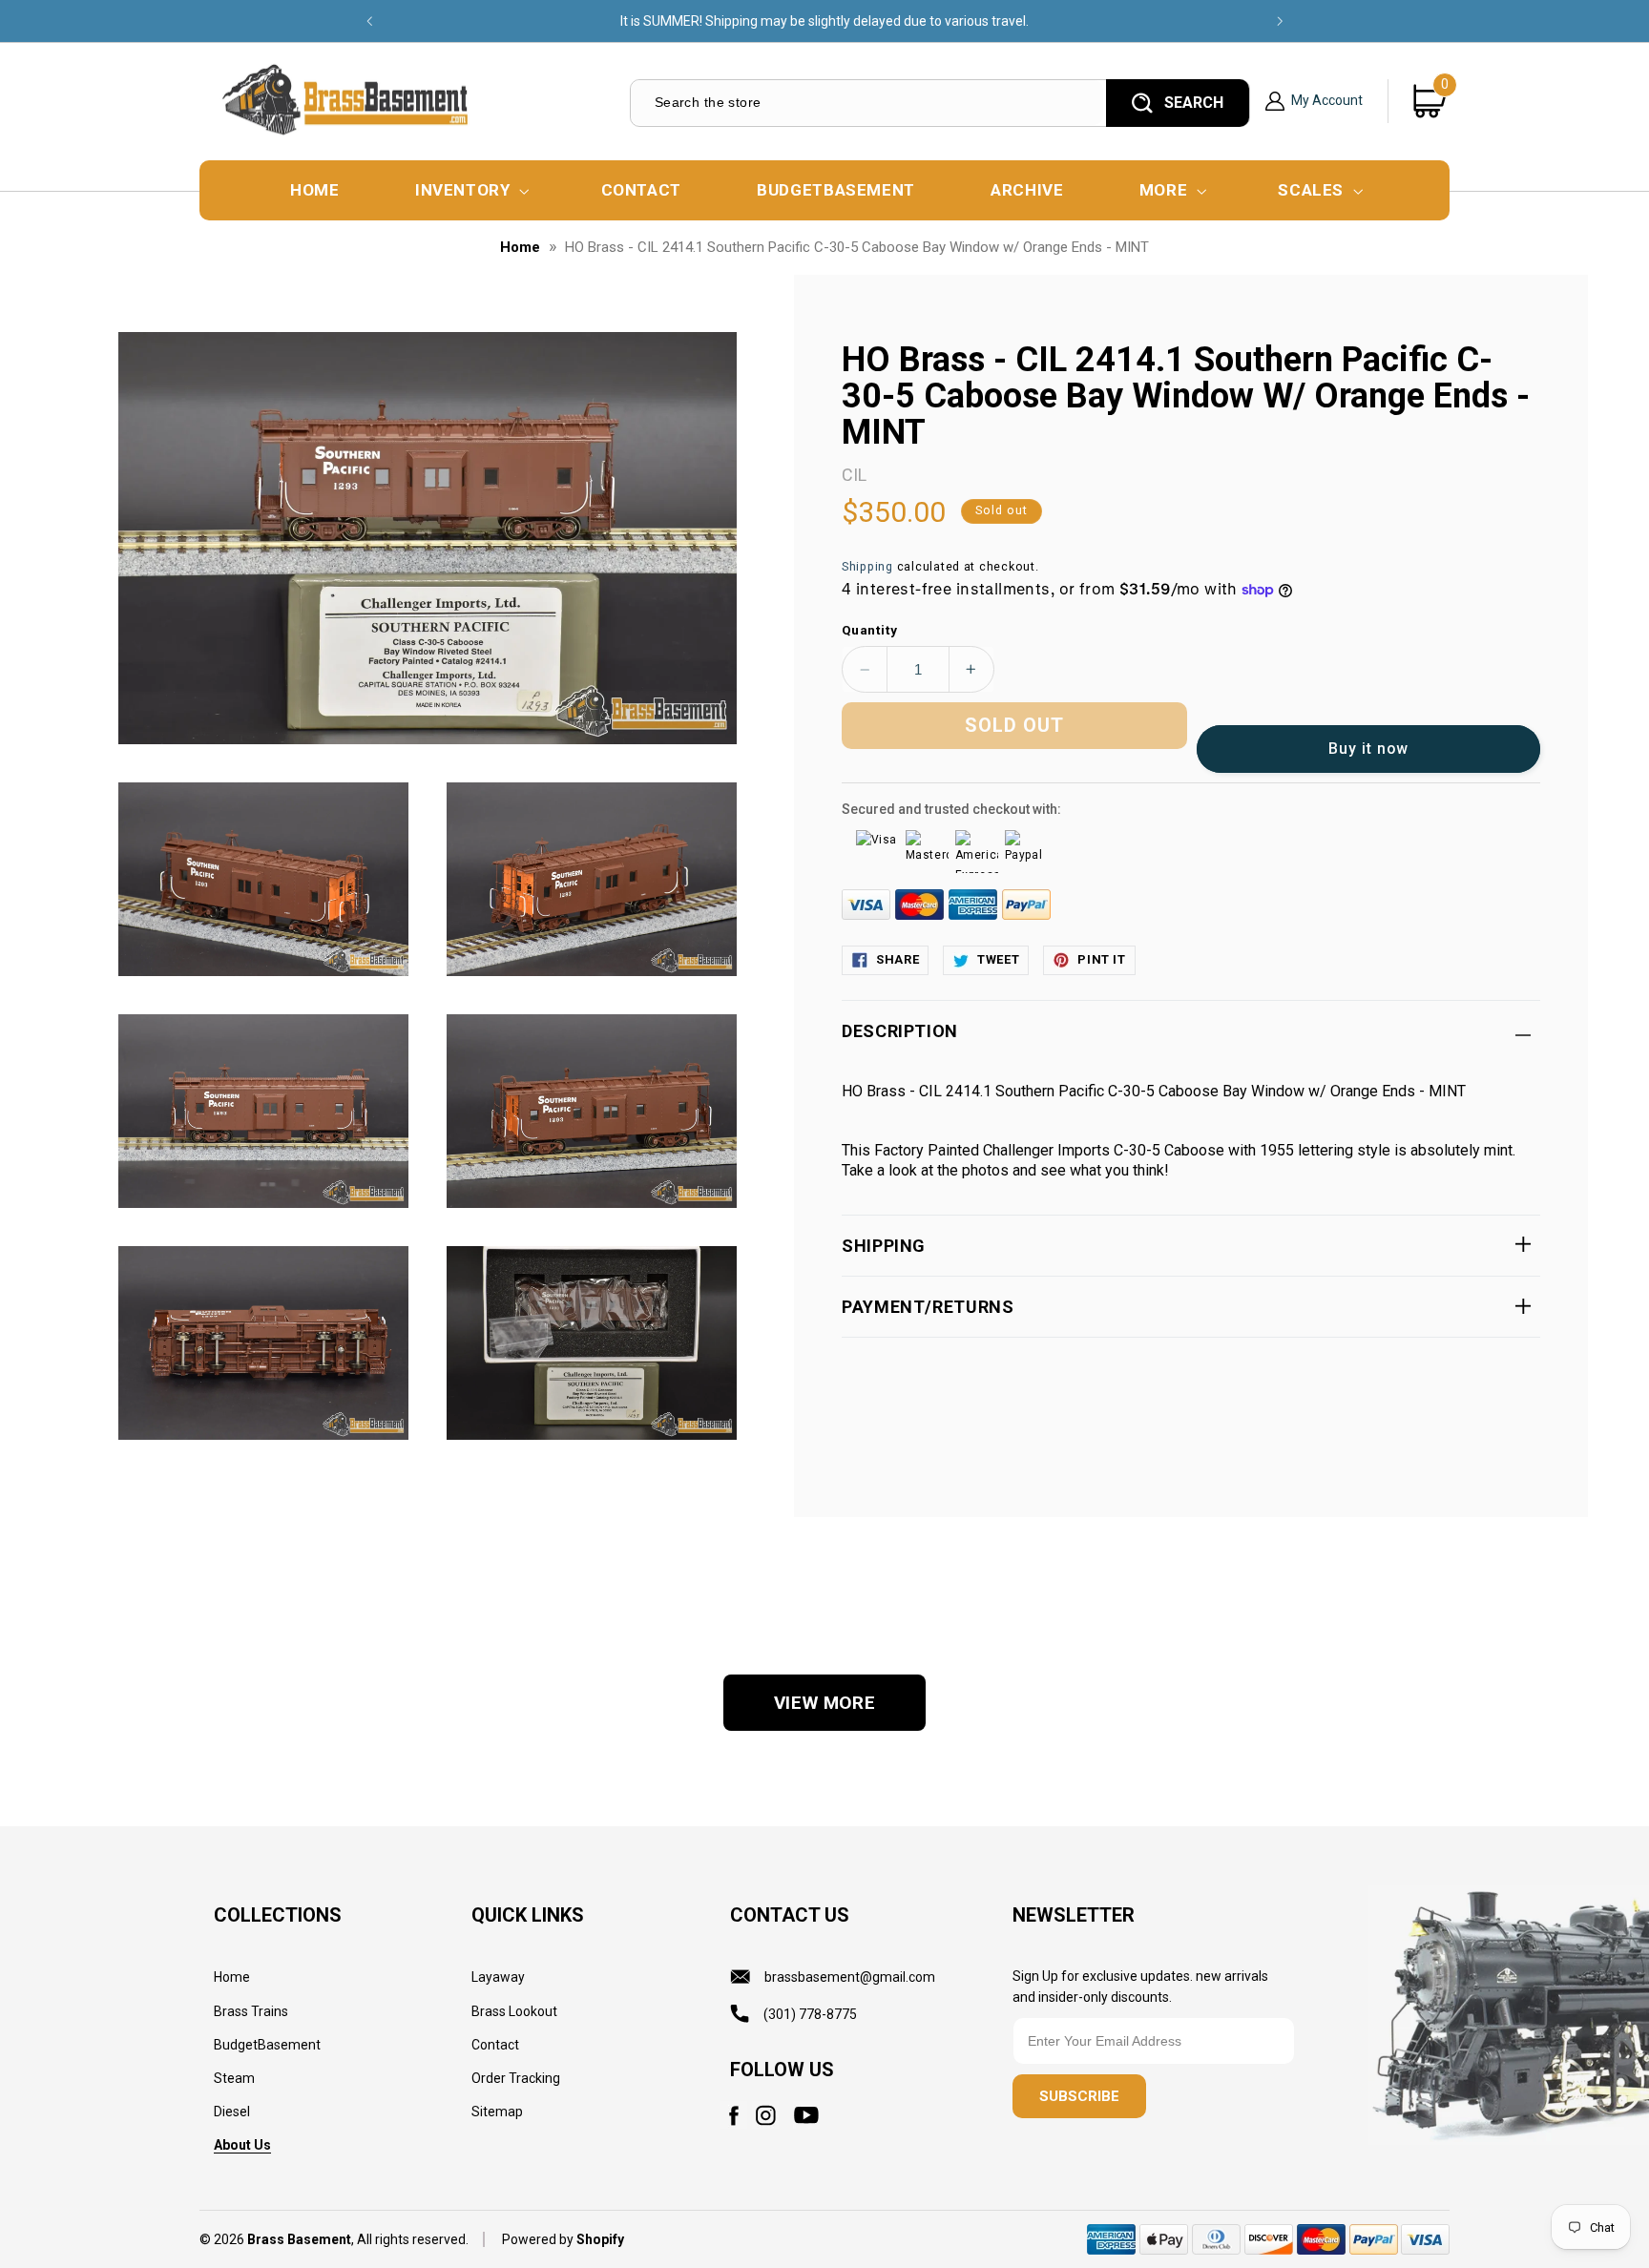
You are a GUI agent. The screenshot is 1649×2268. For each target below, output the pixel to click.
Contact (495, 2045)
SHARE (898, 959)
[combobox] (867, 103)
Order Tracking (516, 2078)
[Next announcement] (1280, 21)
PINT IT (1101, 959)
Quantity (869, 630)
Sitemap (497, 2112)
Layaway (498, 1977)
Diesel (232, 2112)
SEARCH (1194, 103)
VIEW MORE (825, 1703)
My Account (1327, 101)
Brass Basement (299, 2239)
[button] (470, 190)
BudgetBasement (267, 2045)
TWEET (998, 959)
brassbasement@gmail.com (850, 1977)
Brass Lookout (514, 2011)
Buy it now (1369, 749)
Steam (234, 2078)
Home (520, 247)
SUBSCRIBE (1079, 2096)
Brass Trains (251, 2011)
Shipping (867, 566)
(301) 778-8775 (810, 2014)
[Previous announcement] (369, 21)
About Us (242, 2145)
